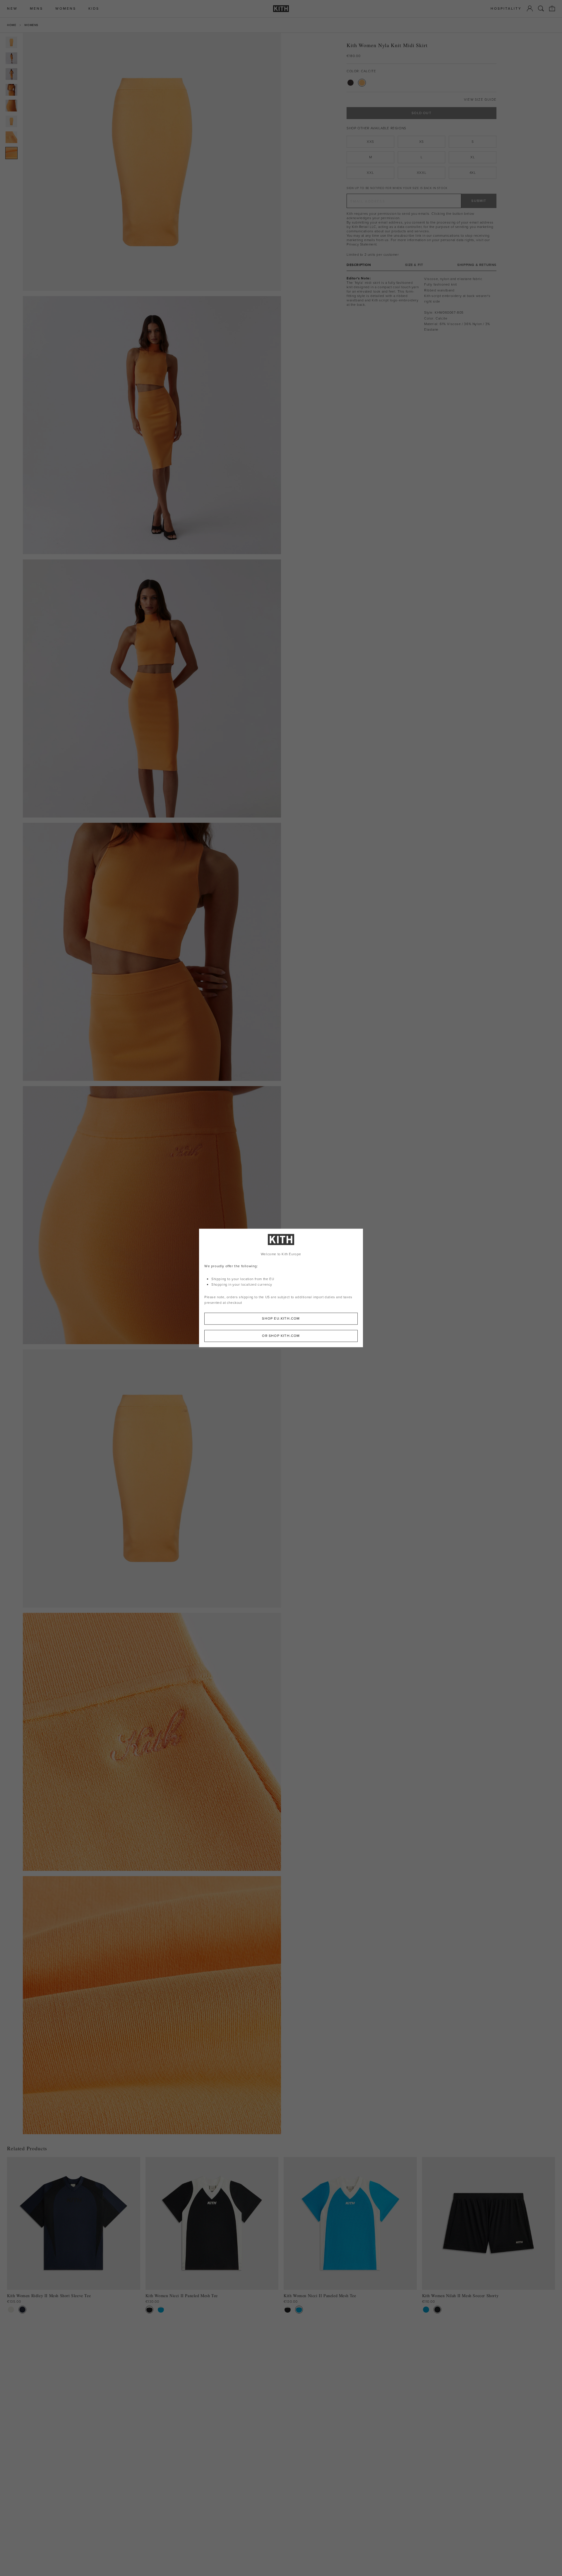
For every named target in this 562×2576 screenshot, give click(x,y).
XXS (370, 142)
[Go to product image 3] (11, 74)
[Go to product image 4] (11, 90)
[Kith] (281, 9)
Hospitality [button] (506, 9)
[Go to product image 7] (11, 137)
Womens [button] (66, 9)
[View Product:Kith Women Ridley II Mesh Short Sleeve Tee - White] (11, 2310)
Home (12, 25)
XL (473, 157)
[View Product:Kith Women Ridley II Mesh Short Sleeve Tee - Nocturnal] (22, 2310)
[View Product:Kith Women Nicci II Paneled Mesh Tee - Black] (149, 2310)
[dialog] (281, 1288)
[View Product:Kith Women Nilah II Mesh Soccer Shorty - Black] (437, 2310)
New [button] (12, 9)
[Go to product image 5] (11, 106)
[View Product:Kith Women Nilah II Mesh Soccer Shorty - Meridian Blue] (426, 2310)
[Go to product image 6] (11, 121)
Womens (31, 25)
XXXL (421, 173)
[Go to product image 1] (11, 42)
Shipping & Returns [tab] (477, 265)
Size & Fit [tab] (414, 265)
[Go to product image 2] (11, 58)
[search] (541, 8)
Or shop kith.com (281, 1336)
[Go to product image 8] (11, 153)
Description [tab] (359, 265)
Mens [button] (36, 9)
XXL (370, 173)
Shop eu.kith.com (281, 1319)
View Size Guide (480, 100)
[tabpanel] (421, 304)
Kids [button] (94, 9)
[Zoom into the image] (152, 162)
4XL (473, 173)
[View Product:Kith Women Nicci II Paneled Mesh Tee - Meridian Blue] (161, 2310)
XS (421, 142)
